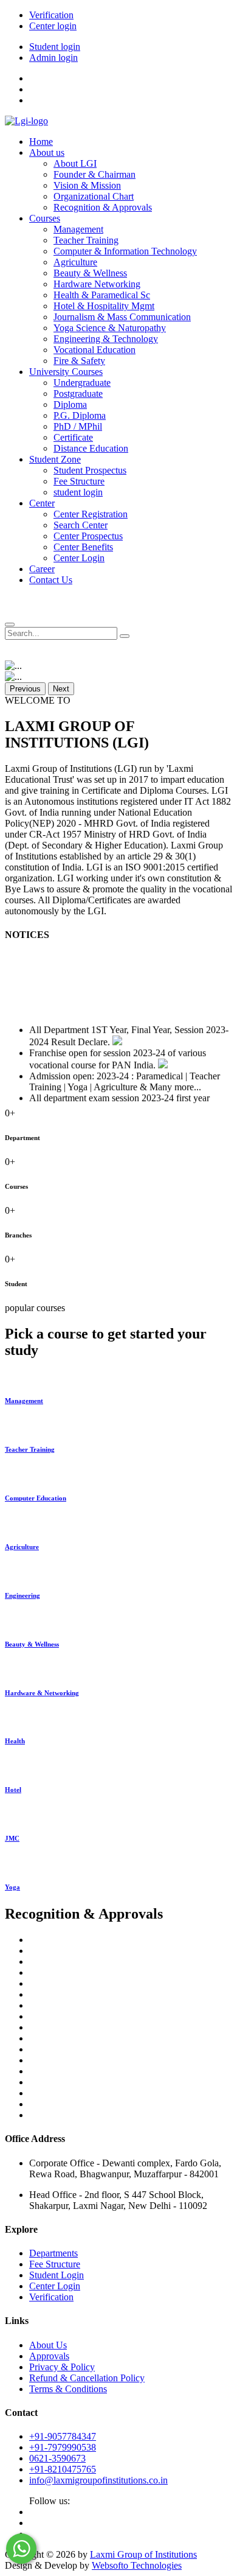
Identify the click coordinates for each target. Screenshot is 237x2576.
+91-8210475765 (63, 2469)
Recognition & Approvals (103, 207)
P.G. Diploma (80, 415)
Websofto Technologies (137, 2565)
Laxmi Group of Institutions (143, 2554)
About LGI (75, 163)
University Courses (66, 372)
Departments (53, 2253)
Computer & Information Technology (125, 251)
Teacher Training (86, 240)
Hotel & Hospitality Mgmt (104, 306)
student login (78, 492)
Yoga (12, 1887)
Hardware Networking (97, 284)
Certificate (73, 437)
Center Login (79, 558)
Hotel (13, 1790)
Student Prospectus (90, 470)
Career (42, 569)
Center (42, 503)
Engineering (22, 1595)
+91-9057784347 (63, 2436)
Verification (51, 15)
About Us (48, 2345)
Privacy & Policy (62, 2367)
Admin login (53, 58)
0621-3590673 (57, 2458)
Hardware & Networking (42, 1693)
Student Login (57, 2275)
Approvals (49, 2356)
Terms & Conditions (68, 2389)
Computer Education (36, 1498)
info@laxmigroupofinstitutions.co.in (98, 2480)
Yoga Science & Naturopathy (110, 328)
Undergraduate (82, 383)
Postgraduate (78, 394)
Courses (45, 218)
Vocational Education (94, 350)
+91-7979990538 (63, 2447)
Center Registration (91, 514)
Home (41, 142)
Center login (53, 26)
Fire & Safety (79, 361)
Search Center (81, 525)
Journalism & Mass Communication (122, 317)
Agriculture (75, 262)
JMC (12, 1838)
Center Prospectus (88, 536)
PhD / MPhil (78, 426)
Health (15, 1741)
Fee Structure (79, 481)
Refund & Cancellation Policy (87, 2378)
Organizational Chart (94, 196)
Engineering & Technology (106, 339)
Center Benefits (83, 547)
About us (47, 152)
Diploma (70, 404)
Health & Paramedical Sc (102, 295)
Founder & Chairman (94, 174)
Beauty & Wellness (90, 273)
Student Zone (55, 459)
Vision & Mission (87, 185)
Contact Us (51, 580)
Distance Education (91, 448)
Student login (55, 47)
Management (78, 229)
